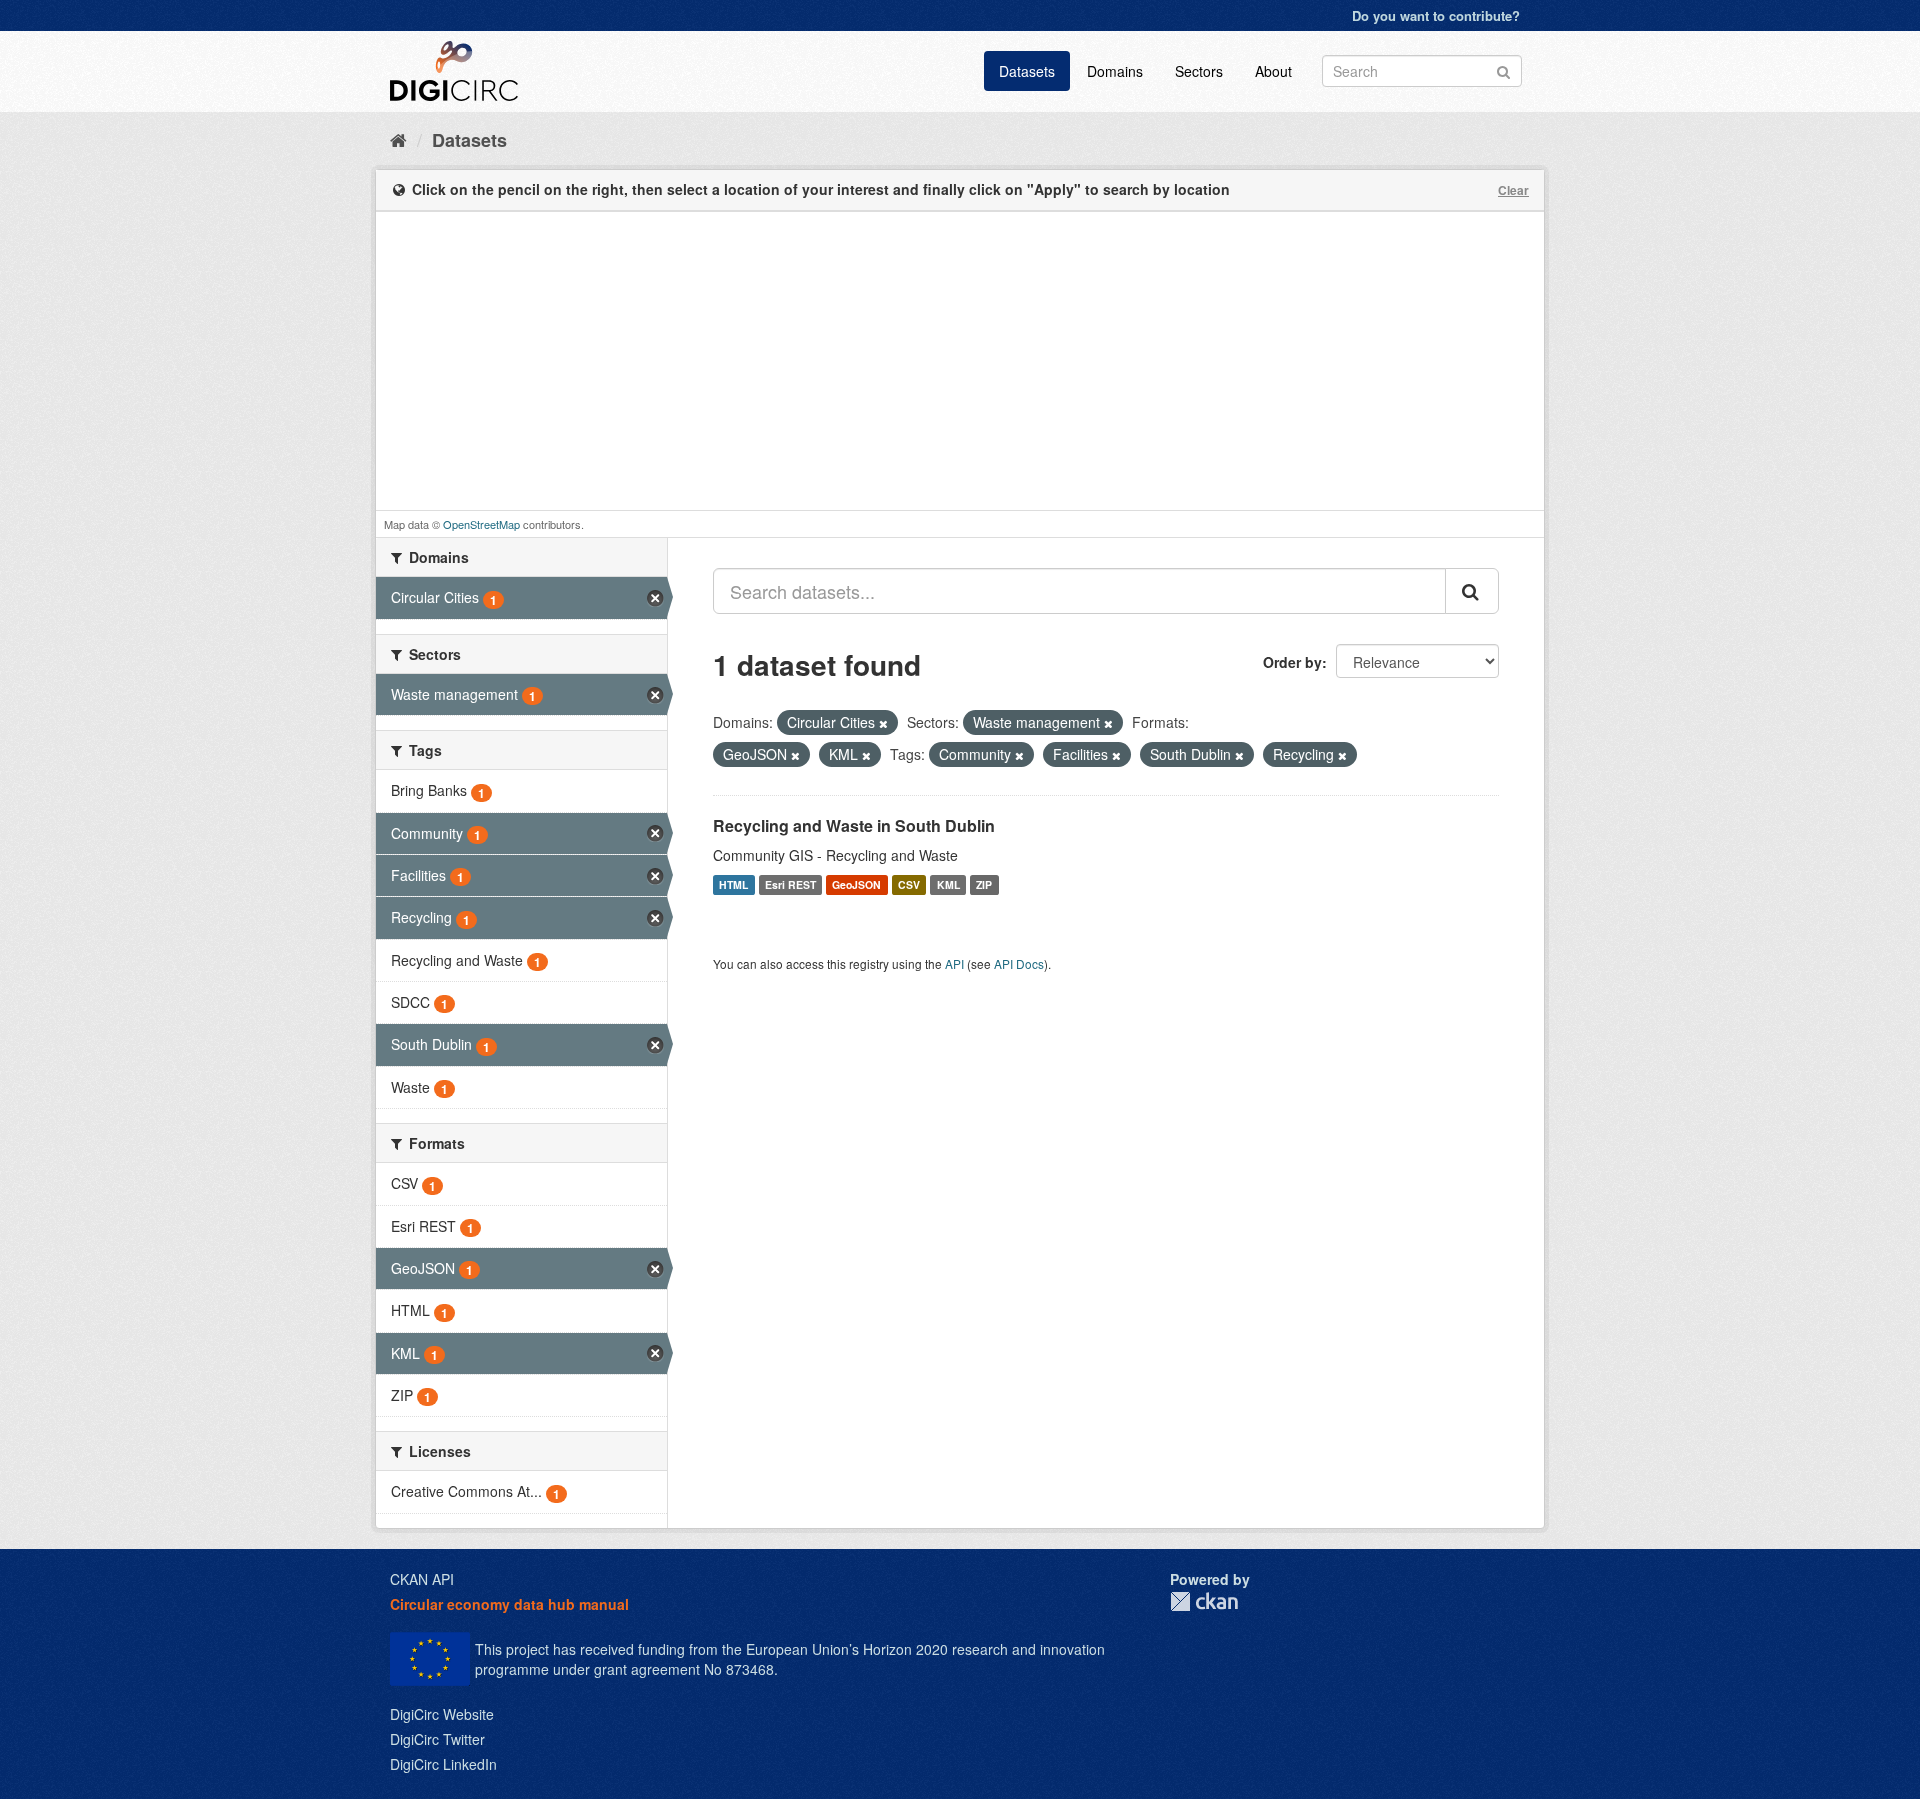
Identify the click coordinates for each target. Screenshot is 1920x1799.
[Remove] (883, 723)
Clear (1513, 190)
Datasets (1027, 71)
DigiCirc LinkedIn (443, 1764)
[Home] (398, 139)
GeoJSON (856, 884)
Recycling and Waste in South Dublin (854, 825)
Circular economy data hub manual (509, 1604)
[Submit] (1503, 69)
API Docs (1019, 963)
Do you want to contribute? (1436, 15)
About (1273, 71)
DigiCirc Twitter (437, 1739)
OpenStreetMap (481, 524)
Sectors (1199, 71)
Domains (1115, 71)
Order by (1292, 662)
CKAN (1204, 1601)
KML (948, 884)
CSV (909, 884)
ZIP (984, 884)
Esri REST (790, 884)
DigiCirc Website (442, 1714)
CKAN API (422, 1579)
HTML (733, 884)
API (954, 963)
